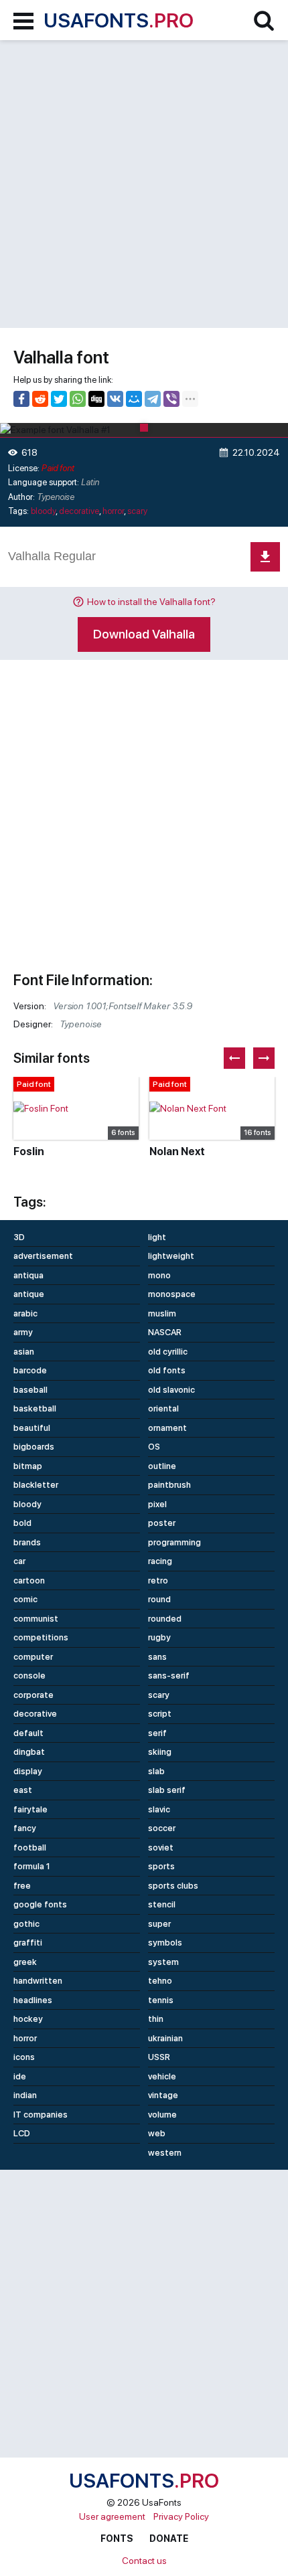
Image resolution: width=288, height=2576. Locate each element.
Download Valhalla (144, 634)
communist (36, 1619)
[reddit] (40, 399)
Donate (169, 2539)
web (157, 2133)
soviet (161, 1848)
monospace (172, 1294)
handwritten (38, 1981)
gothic (26, 1924)
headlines (33, 2000)
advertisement (43, 1256)
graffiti (28, 1943)
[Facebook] (21, 399)
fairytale (30, 1809)
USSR (159, 2057)
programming (174, 1542)
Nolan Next (177, 1151)
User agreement (112, 2516)
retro (158, 1580)
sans (157, 1657)
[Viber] (171, 399)
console (29, 1676)
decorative (79, 511)
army (23, 1332)
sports (161, 1866)
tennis (161, 2000)
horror (113, 511)
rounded (165, 1619)
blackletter (36, 1485)
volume (162, 2115)
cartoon (29, 1580)
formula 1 (32, 1866)
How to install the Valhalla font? (151, 602)
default (28, 1733)
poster (162, 1523)
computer (33, 1657)
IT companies (41, 2115)
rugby (159, 1637)
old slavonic (171, 1390)
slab (156, 1771)
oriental (163, 1408)
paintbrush (169, 1485)
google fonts (40, 1904)
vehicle (162, 2076)
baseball (30, 1390)
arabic (25, 1313)
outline (162, 1466)
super (159, 1924)
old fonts (167, 1370)
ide (20, 2076)
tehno (160, 1981)
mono (159, 1275)
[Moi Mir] (134, 399)
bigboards (34, 1447)
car (19, 1561)
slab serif (167, 1790)
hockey (28, 2019)
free (22, 1886)
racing (160, 1561)
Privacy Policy (181, 2516)
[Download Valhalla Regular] (265, 557)
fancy (25, 1828)
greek (25, 1962)
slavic (159, 1809)
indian (25, 2095)
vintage (163, 2095)
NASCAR (165, 1332)
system (163, 1962)
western (165, 2153)
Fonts (117, 2539)
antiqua (28, 1275)
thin (156, 2019)
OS (154, 1447)
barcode (30, 1370)
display (28, 1771)
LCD (22, 2133)
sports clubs (173, 1886)
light (157, 1237)
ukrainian (165, 2038)
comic (25, 1599)
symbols (165, 1943)
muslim (162, 1313)
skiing (160, 1752)
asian (24, 1352)
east (23, 1790)
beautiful (32, 1428)
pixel (157, 1504)
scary (137, 511)
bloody (43, 511)
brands (27, 1542)
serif (157, 1733)
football (30, 1848)
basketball (35, 1408)
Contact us (144, 2561)
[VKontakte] (115, 399)
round (159, 1599)
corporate (33, 1695)
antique (29, 1294)
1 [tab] (144, 428)
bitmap (28, 1466)
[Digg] (96, 399)
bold (22, 1523)
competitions (41, 1637)
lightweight (171, 1256)
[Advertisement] (144, 184)
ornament (167, 1428)
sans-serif (169, 1676)
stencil (162, 1904)
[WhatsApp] (78, 399)
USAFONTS (119, 20)
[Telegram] (153, 399)
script (160, 1714)
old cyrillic (168, 1352)
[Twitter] (59, 399)
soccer (162, 1828)
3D (19, 1237)
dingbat (29, 1752)
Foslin (29, 1151)
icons (24, 2057)
